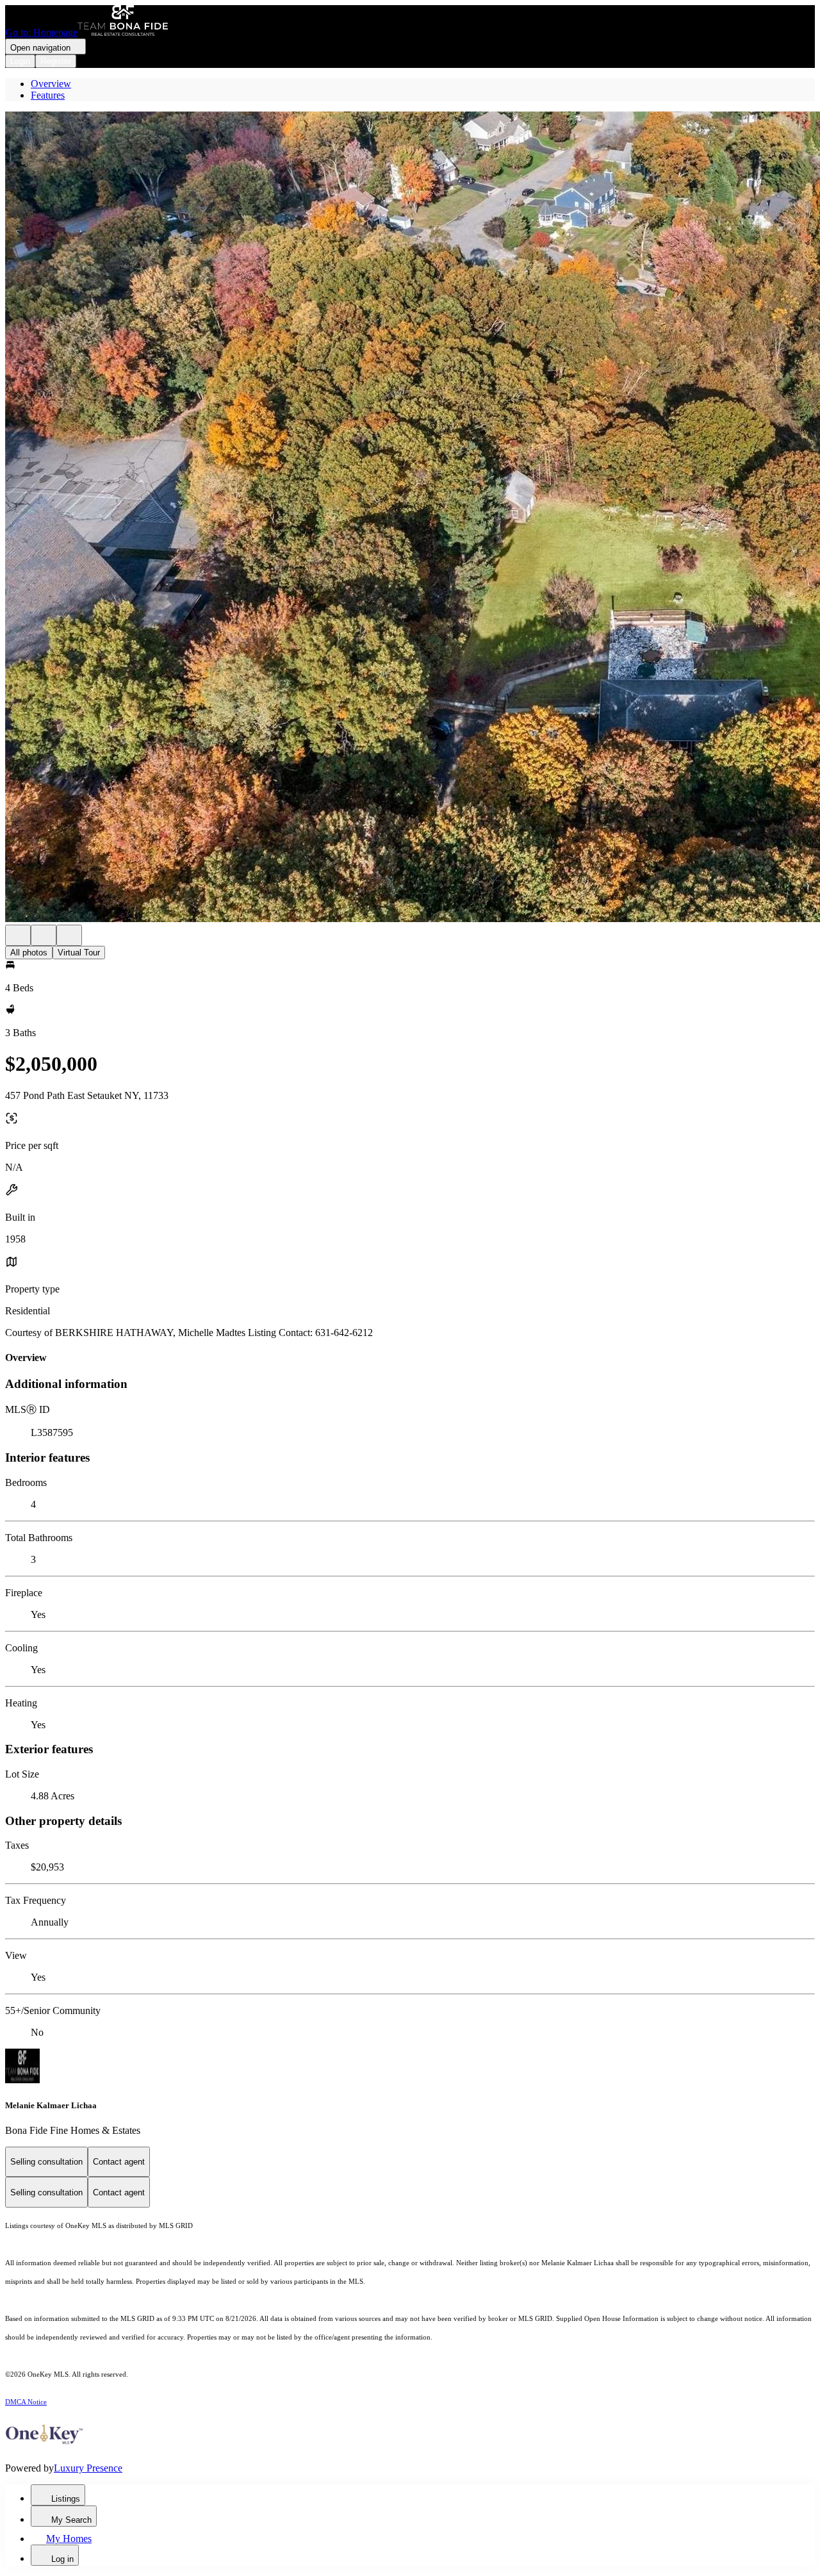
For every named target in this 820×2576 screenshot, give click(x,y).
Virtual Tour (79, 953)
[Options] (18, 935)
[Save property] (44, 935)
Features (48, 95)
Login (20, 61)
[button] (410, 518)
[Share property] (69, 935)
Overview (51, 84)
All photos (29, 953)
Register (56, 61)
